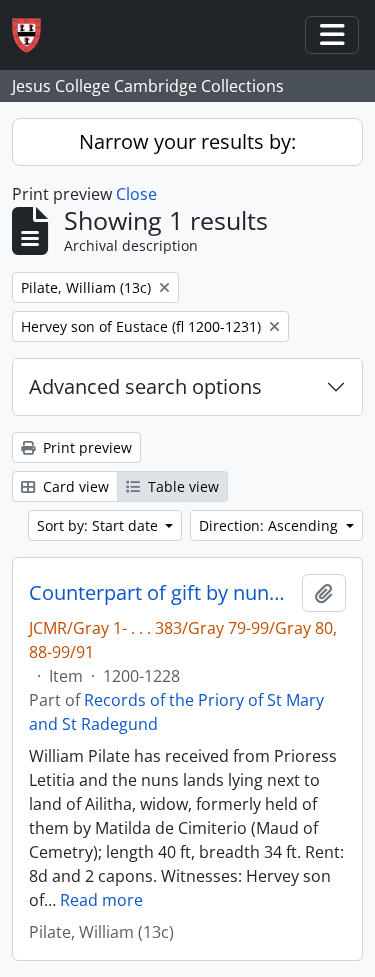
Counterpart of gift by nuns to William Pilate (161, 593)
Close (136, 194)
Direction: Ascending (270, 525)
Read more (101, 900)
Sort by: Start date (99, 525)
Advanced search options (145, 386)
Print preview (85, 447)
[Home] (34, 35)
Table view (181, 486)
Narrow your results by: (187, 141)
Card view (74, 486)
